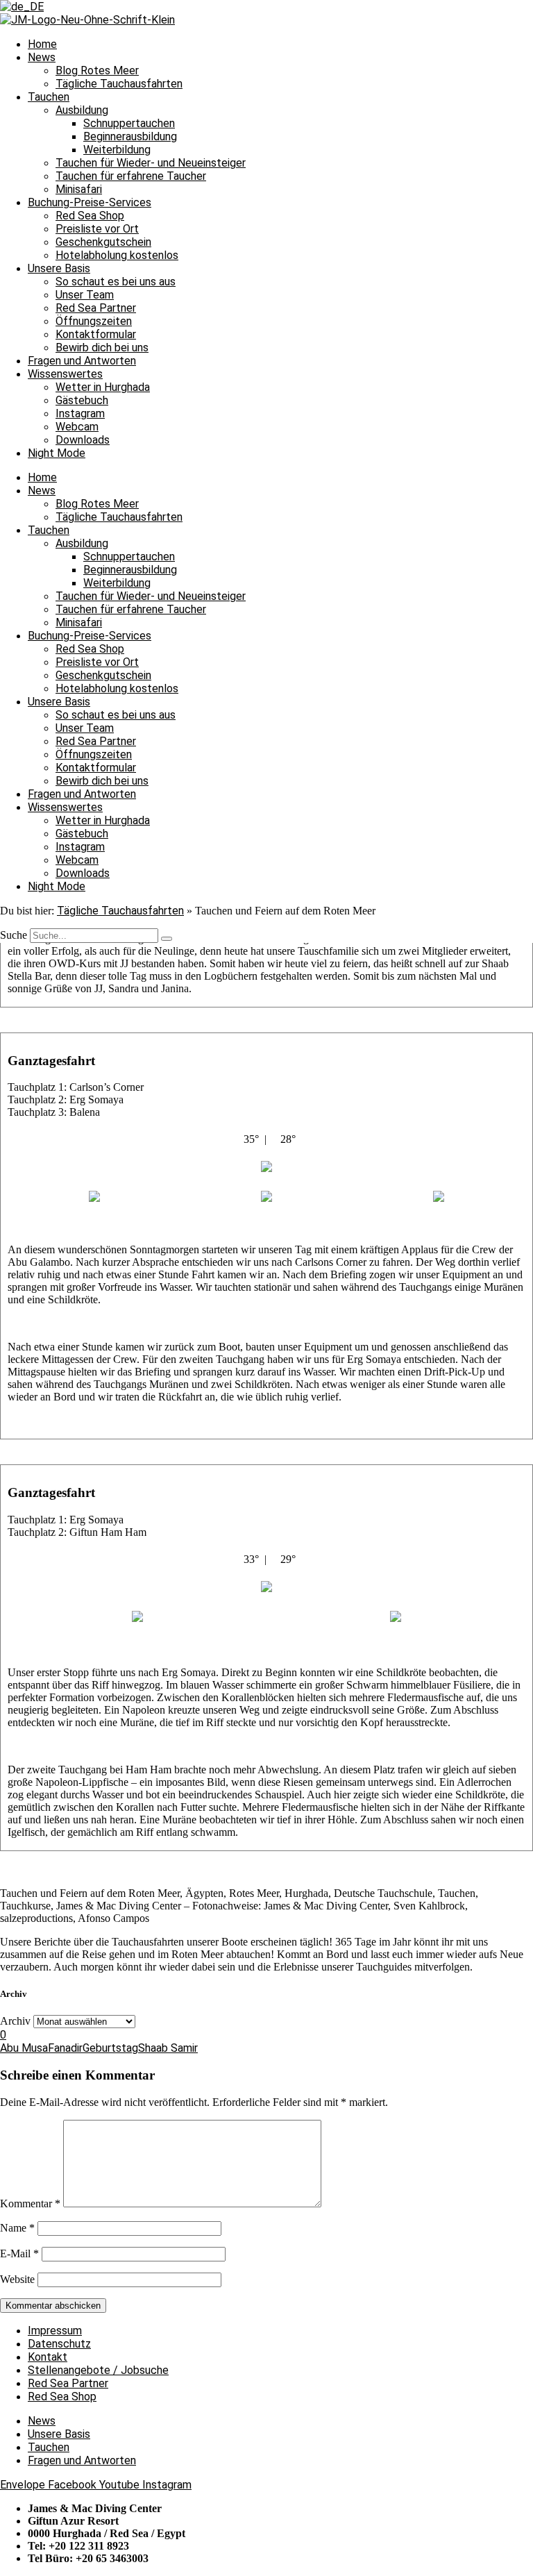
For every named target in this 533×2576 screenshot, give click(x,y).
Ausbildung (82, 110)
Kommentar (30, 2203)
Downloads (83, 440)
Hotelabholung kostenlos (117, 255)
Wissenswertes (65, 374)
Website (17, 2279)
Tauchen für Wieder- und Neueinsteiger (151, 163)
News (42, 57)
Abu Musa (24, 2048)
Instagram (80, 413)
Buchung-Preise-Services (90, 202)
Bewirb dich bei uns (102, 348)
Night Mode (57, 453)
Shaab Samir (168, 2048)
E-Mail (19, 2253)
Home (42, 44)
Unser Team (85, 295)
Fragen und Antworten (82, 361)
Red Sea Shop (90, 216)
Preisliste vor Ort (97, 229)
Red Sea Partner (96, 308)
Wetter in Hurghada (103, 387)
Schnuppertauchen (129, 123)
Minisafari (79, 189)
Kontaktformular (96, 334)
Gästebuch (82, 400)
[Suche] (167, 939)
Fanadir (65, 2048)
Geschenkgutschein (103, 242)
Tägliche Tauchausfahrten (119, 84)
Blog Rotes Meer (97, 70)
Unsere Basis (59, 268)
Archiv (15, 2021)
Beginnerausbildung (130, 136)
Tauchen (49, 97)
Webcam (77, 427)
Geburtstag (110, 2048)
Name (17, 2228)
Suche (14, 935)
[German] (22, 7)
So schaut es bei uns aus (116, 282)
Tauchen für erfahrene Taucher (131, 176)
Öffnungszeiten (94, 321)
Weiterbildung (117, 150)
